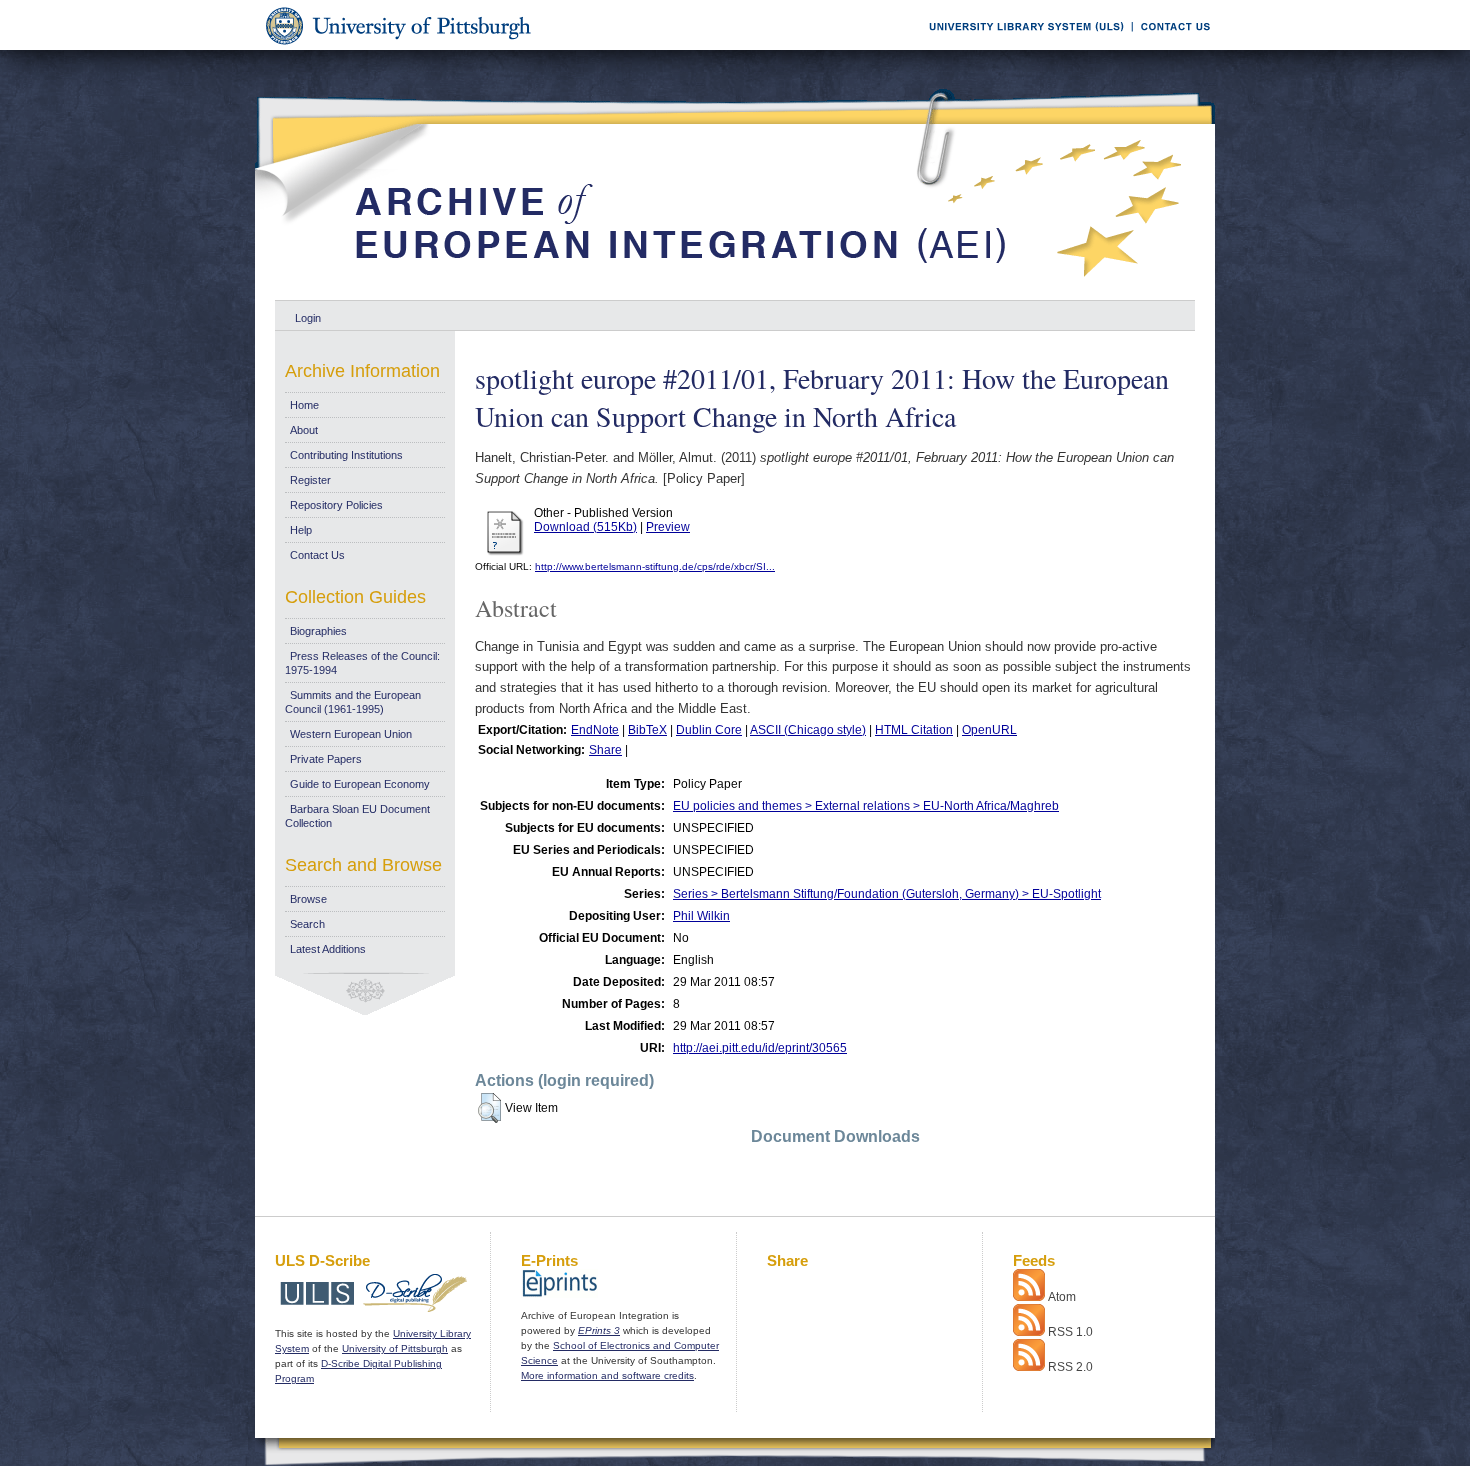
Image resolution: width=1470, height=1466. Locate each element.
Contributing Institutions (346, 455)
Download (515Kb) (585, 527)
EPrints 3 (599, 1330)
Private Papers (326, 759)
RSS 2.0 (1070, 1367)
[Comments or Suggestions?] (1171, 46)
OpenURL (989, 730)
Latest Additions (328, 949)
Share (605, 750)
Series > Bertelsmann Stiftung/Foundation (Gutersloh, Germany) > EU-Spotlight (887, 894)
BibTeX (647, 730)
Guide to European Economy (360, 784)
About (304, 430)
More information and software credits (607, 1375)
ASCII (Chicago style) (808, 730)
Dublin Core (709, 730)
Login (308, 318)
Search (307, 924)
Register (310, 480)
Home (304, 405)
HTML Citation (914, 730)
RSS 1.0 (1070, 1332)
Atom (1062, 1297)
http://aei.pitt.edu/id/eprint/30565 (760, 1048)
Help (301, 530)
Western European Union (351, 734)
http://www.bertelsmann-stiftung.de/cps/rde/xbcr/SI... (655, 566)
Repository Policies (336, 505)
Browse (308, 899)
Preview (668, 527)
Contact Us (317, 555)
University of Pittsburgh (395, 1348)
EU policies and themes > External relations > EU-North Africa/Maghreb (866, 806)
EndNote (595, 730)
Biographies (318, 631)
